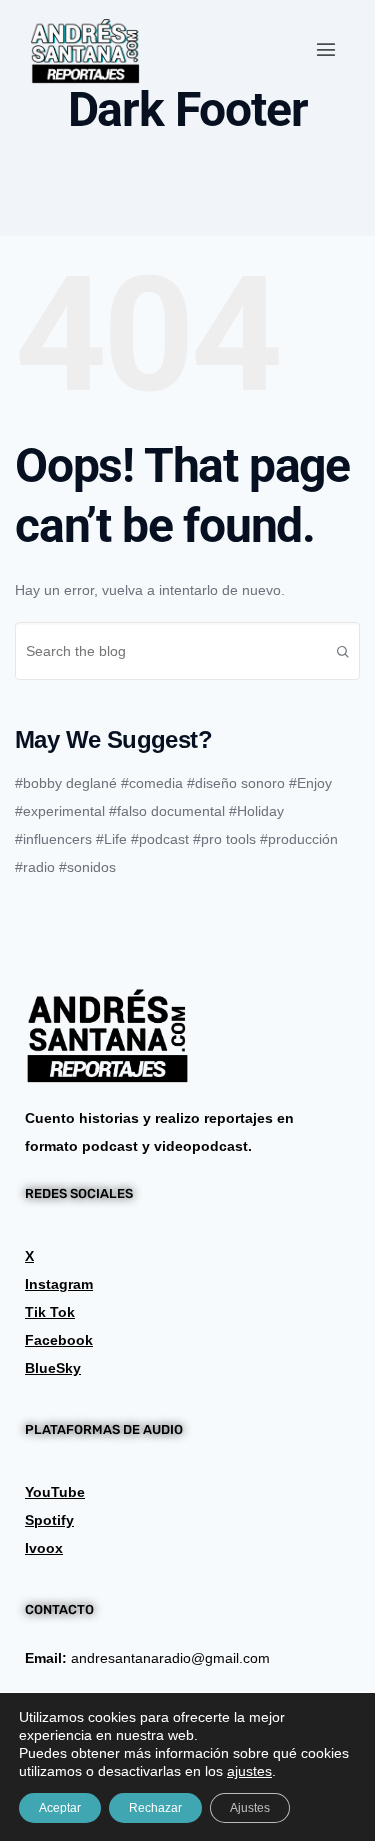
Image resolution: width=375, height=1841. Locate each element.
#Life (111, 839)
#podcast (160, 839)
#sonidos (87, 867)
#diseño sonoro (236, 783)
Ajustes (250, 1808)
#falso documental (167, 811)
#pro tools (224, 839)
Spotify (49, 1520)
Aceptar (60, 1808)
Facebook (59, 1340)
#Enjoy (310, 783)
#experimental (60, 811)
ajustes (249, 1771)
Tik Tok (50, 1312)
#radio (35, 867)
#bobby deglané (66, 783)
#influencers (53, 839)
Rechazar (155, 1808)
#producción (299, 839)
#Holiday (256, 811)
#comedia (152, 783)
